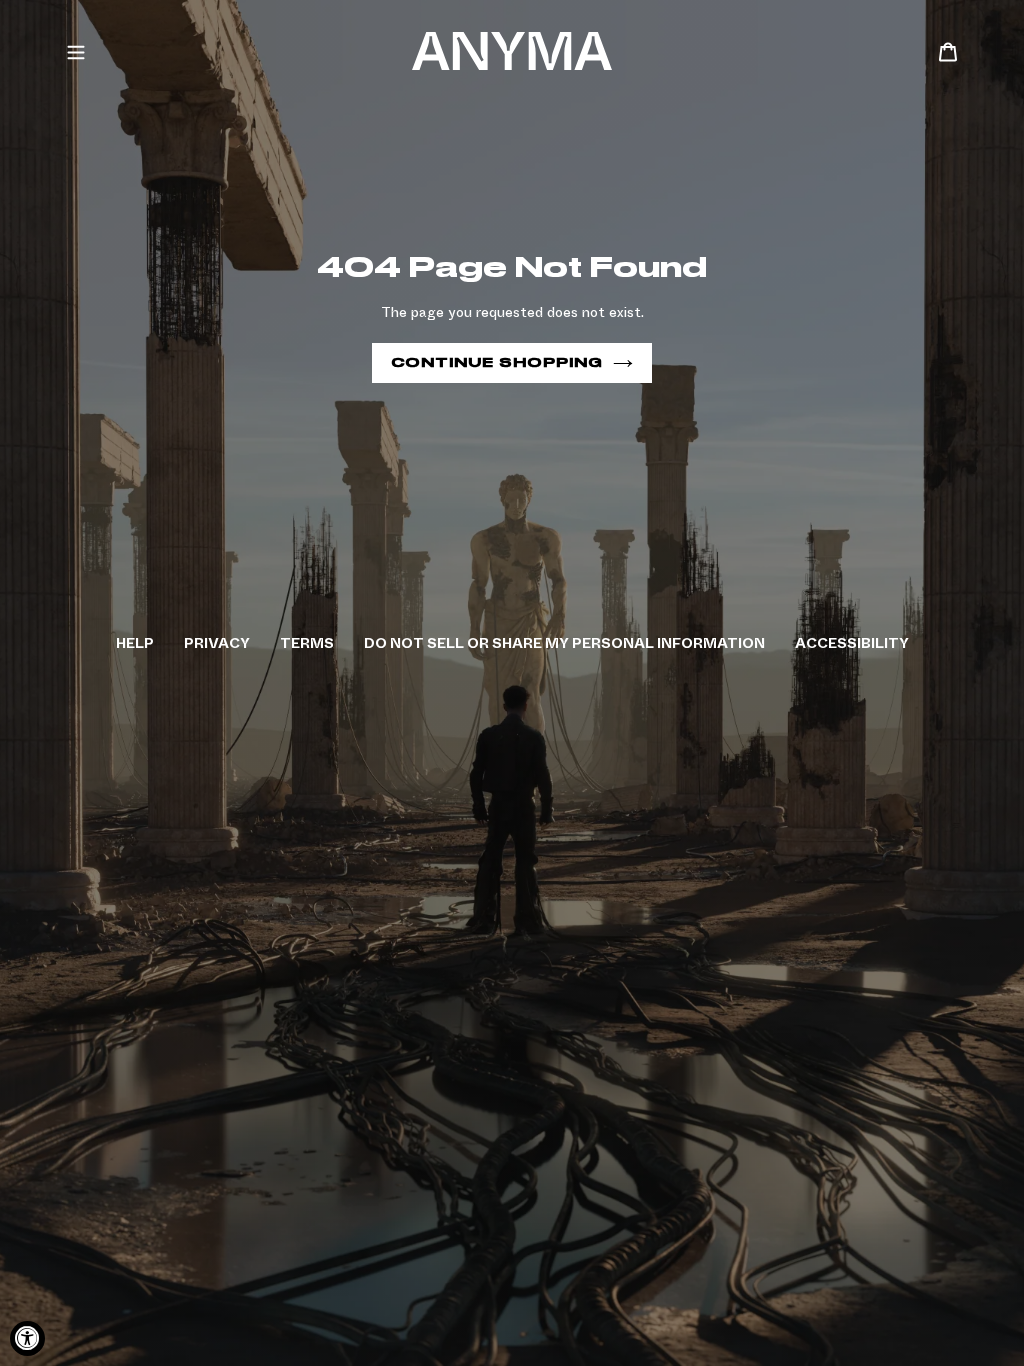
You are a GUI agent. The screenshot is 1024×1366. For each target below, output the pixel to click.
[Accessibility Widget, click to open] (27, 1338)
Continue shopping (496, 363)
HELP (135, 643)
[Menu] (76, 51)
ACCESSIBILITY (852, 643)
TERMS (307, 643)
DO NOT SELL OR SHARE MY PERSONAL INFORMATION (564, 643)
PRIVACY (217, 643)
